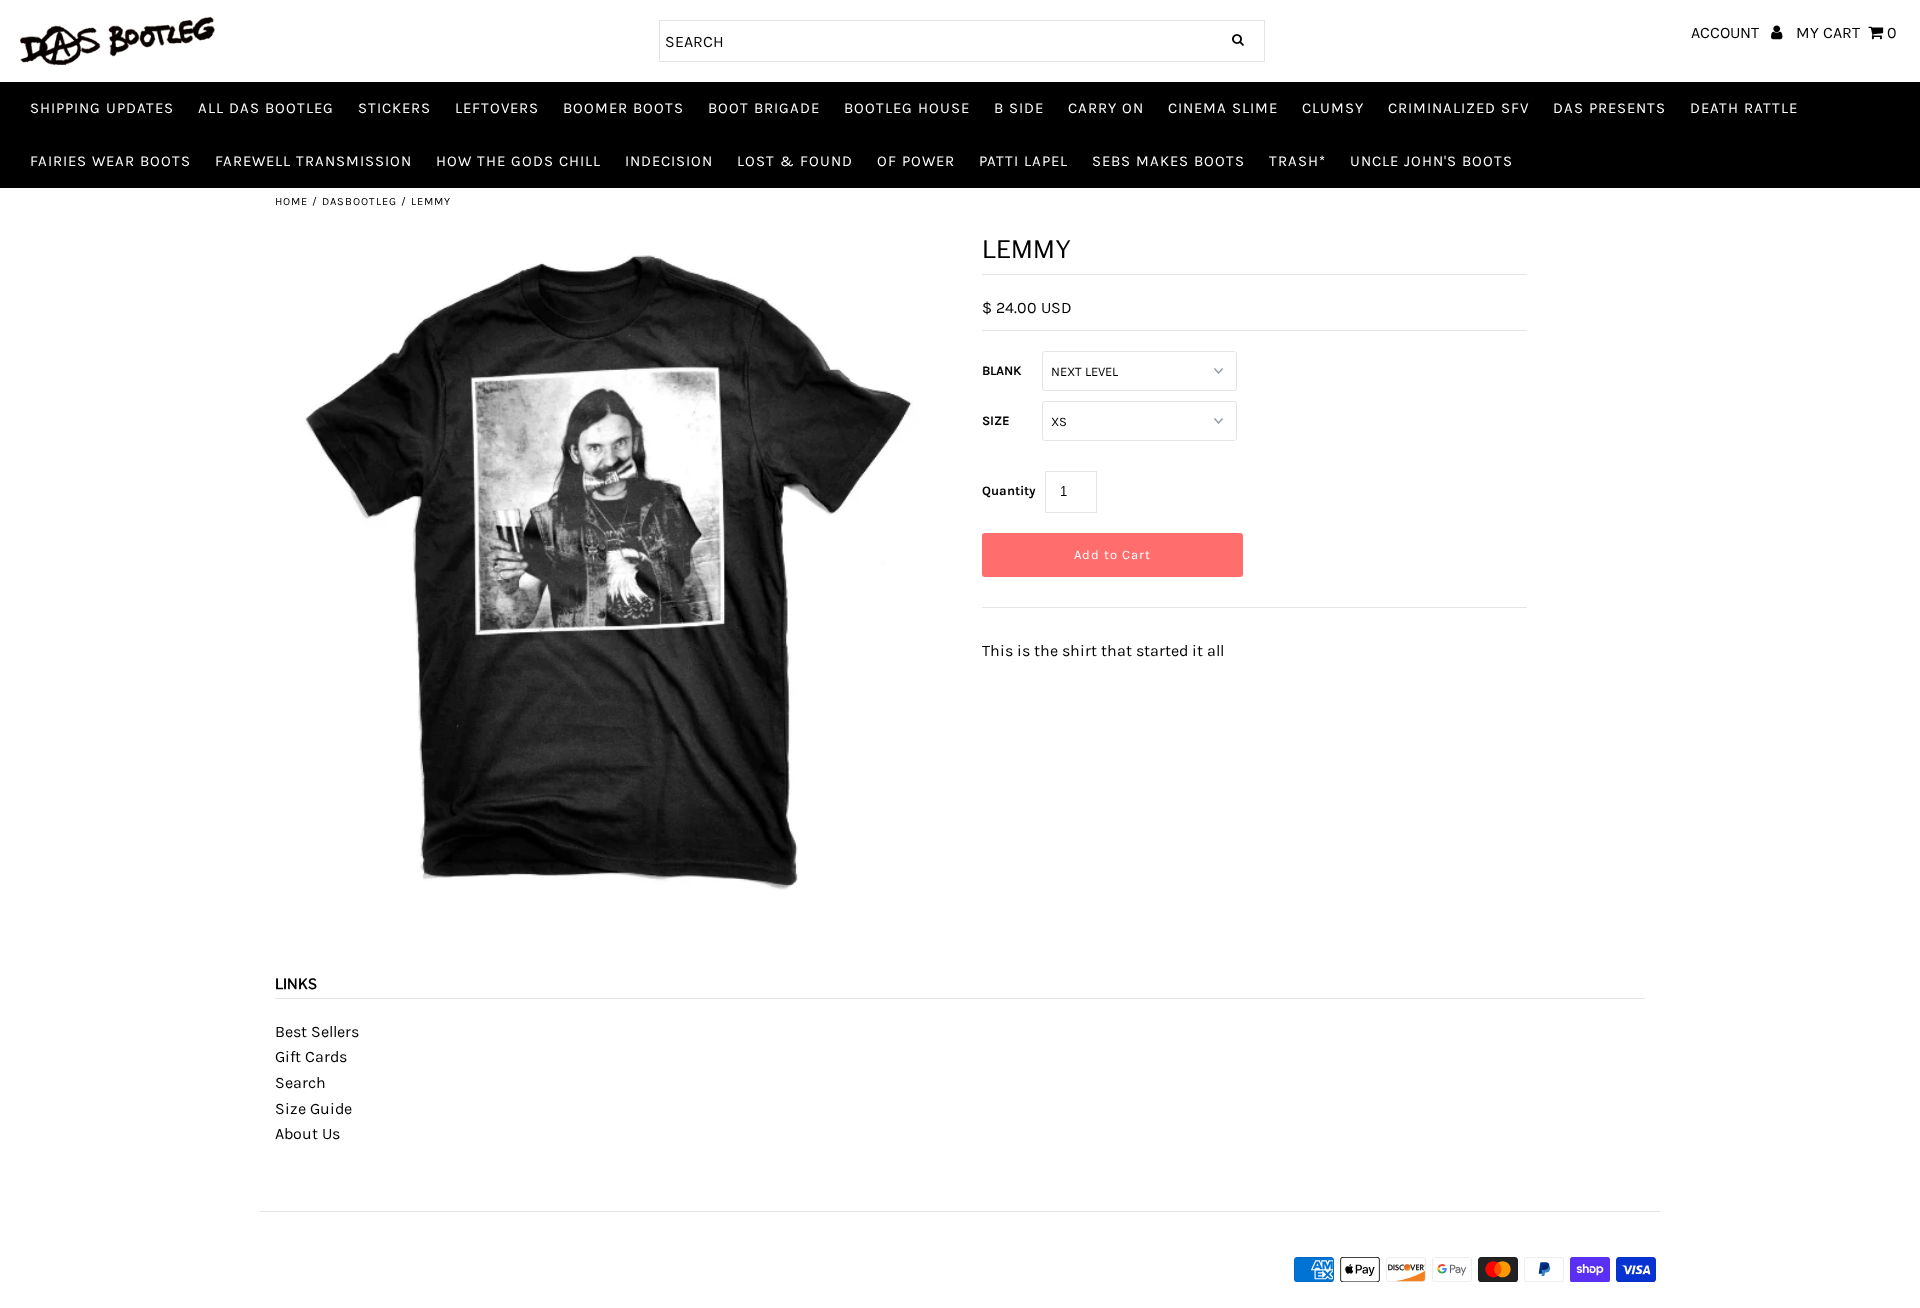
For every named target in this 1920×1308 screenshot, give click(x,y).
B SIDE (1019, 108)
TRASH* (1297, 161)
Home (291, 201)
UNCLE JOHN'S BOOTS (1431, 161)
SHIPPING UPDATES (102, 108)
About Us (307, 1133)
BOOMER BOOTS (623, 108)
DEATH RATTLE (1744, 108)
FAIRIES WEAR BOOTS (110, 161)
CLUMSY (1333, 108)
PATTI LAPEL (1023, 161)
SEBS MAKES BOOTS (1168, 161)
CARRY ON (1106, 108)
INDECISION (669, 161)
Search (300, 1082)
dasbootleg (359, 201)
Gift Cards (311, 1056)
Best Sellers (317, 1031)
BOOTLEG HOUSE (907, 108)
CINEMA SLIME (1223, 108)
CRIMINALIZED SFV (1458, 108)
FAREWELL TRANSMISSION (313, 161)
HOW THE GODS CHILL (518, 161)
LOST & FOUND (795, 161)
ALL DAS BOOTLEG (266, 108)
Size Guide (313, 1108)
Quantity (1009, 490)
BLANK (1002, 370)
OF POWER (916, 161)
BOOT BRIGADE (764, 108)
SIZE (996, 420)
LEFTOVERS (497, 108)
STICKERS (394, 108)
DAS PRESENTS (1609, 108)
